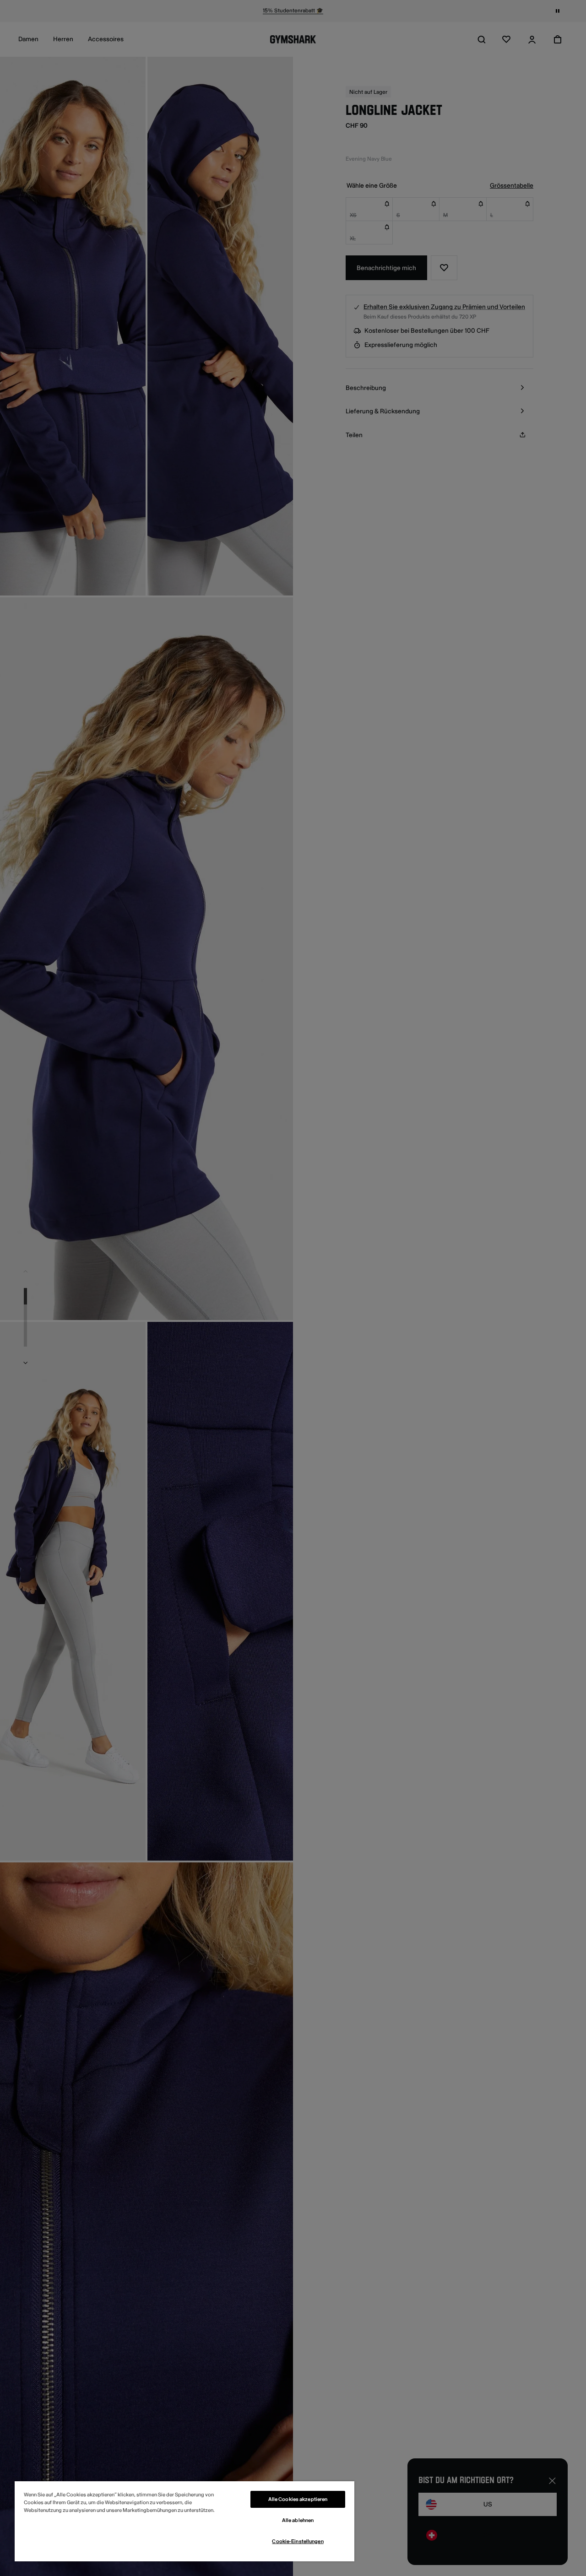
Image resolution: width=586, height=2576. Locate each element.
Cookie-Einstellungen (298, 2541)
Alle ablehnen (298, 2520)
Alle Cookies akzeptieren (298, 2499)
